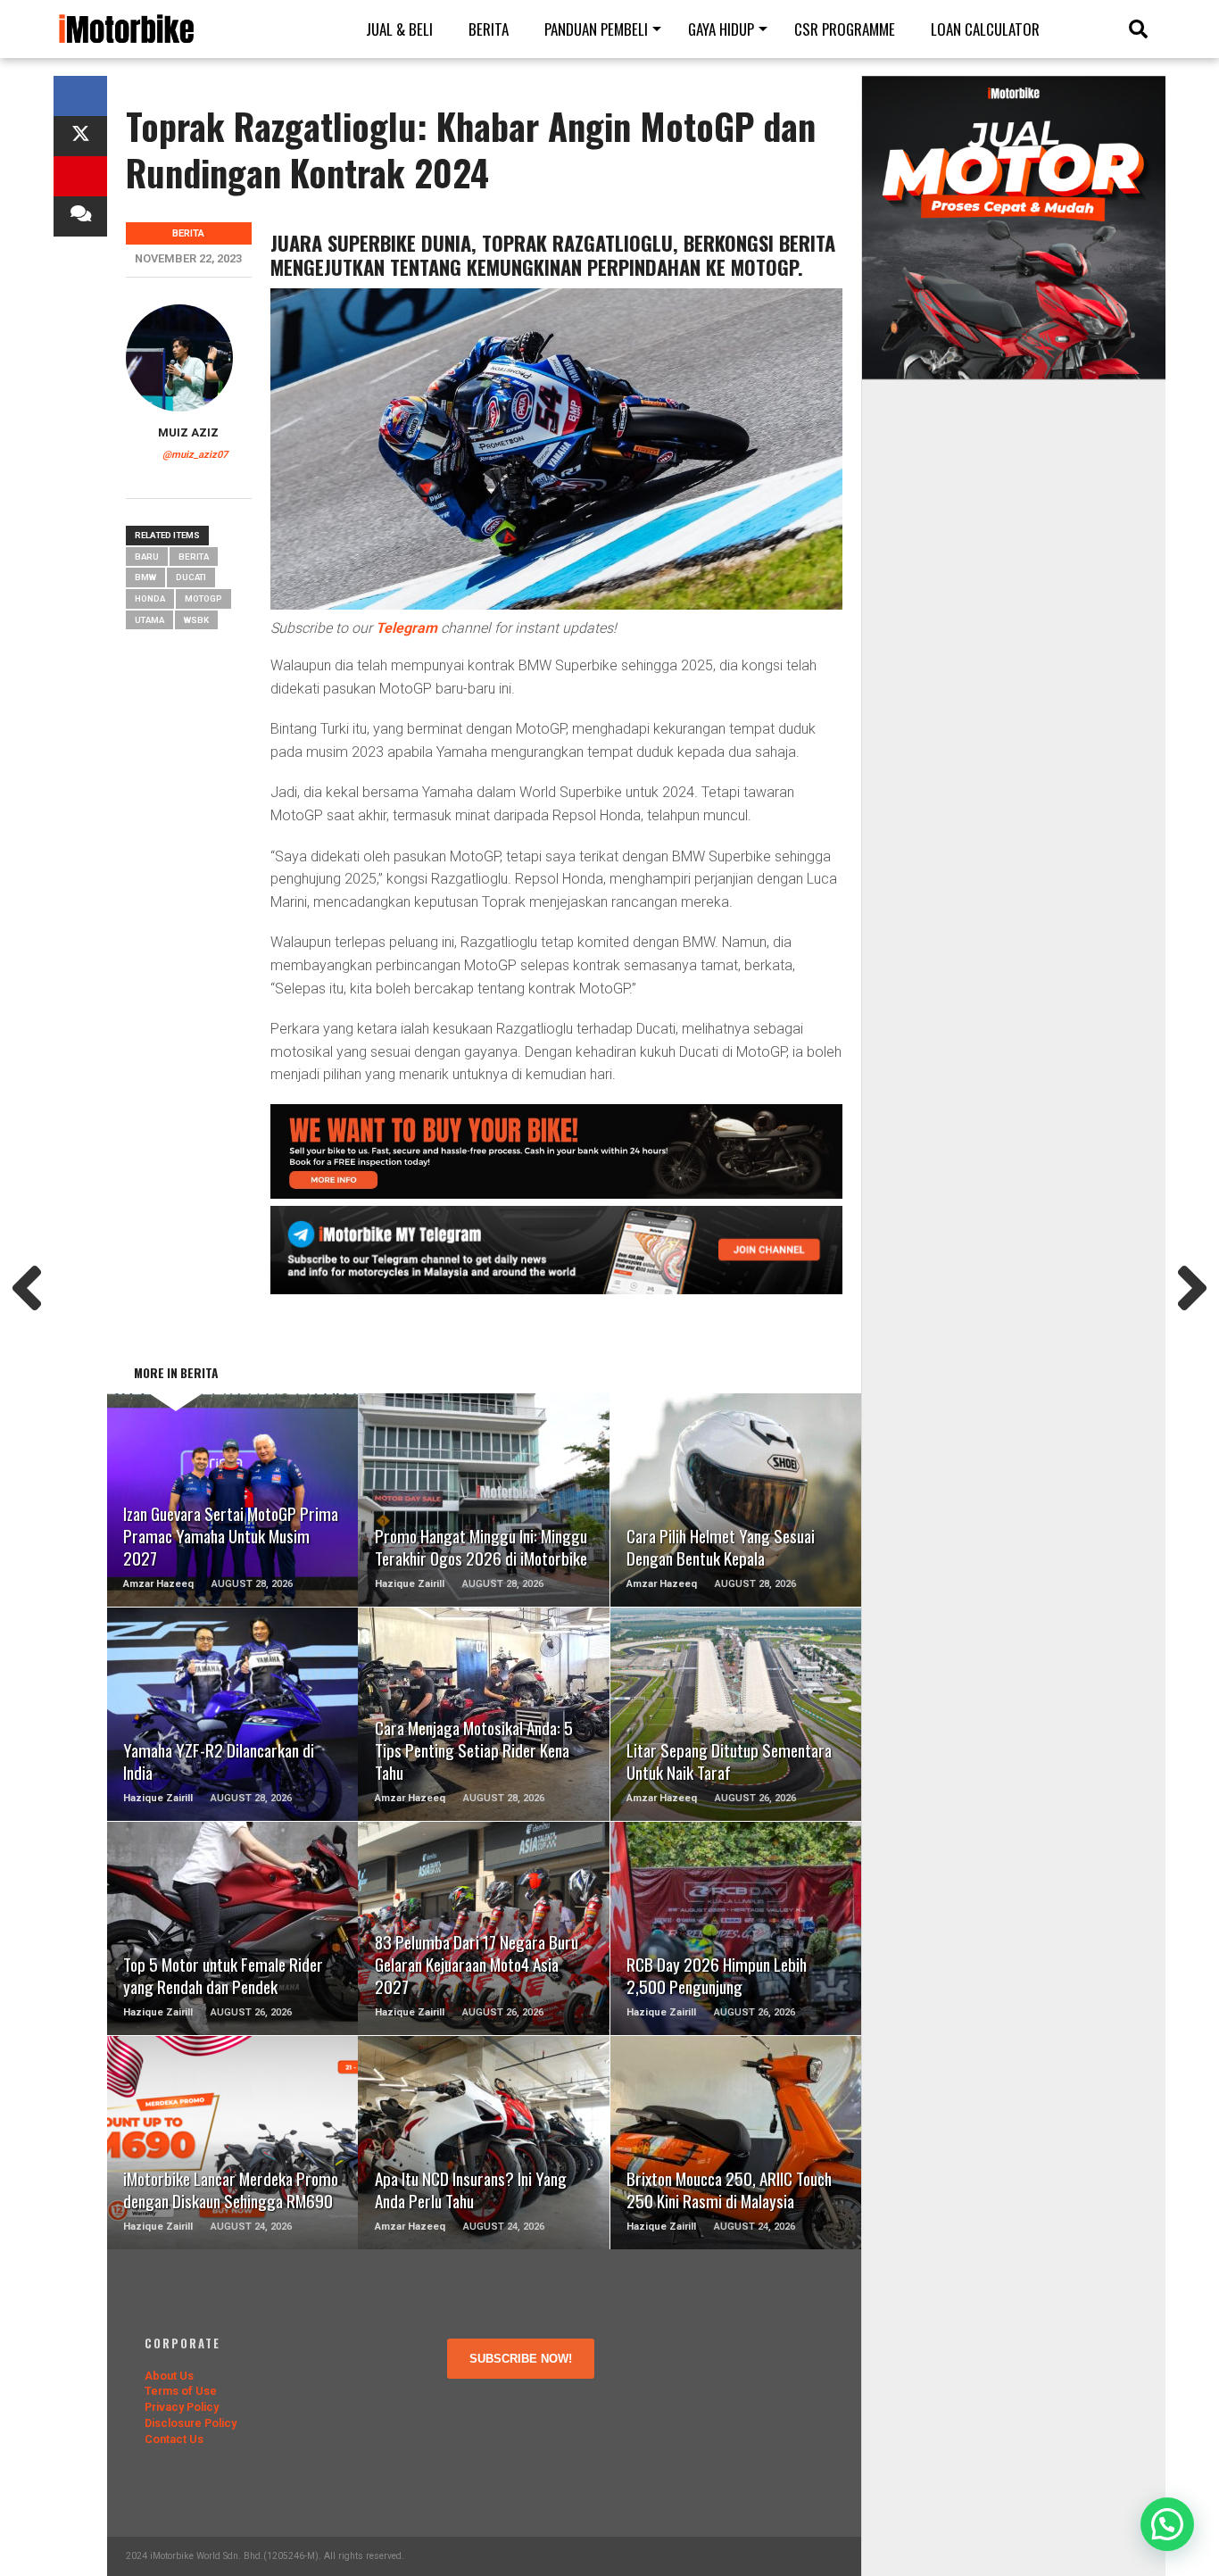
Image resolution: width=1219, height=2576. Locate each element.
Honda (150, 598)
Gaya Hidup (721, 29)
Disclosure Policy (191, 2423)
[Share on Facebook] (80, 96)
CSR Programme (845, 29)
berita (194, 557)
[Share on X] (80, 136)
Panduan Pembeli (596, 29)
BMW (145, 577)
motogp (203, 598)
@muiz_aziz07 (195, 455)
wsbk (196, 620)
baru (147, 557)
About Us (169, 2376)
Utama (149, 620)
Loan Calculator (985, 29)
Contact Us (174, 2439)
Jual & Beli (399, 29)
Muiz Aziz (188, 432)
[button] (1167, 2524)
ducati (191, 577)
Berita (489, 29)
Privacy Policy (182, 2407)
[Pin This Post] (80, 176)
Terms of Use (181, 2391)
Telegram (406, 628)
